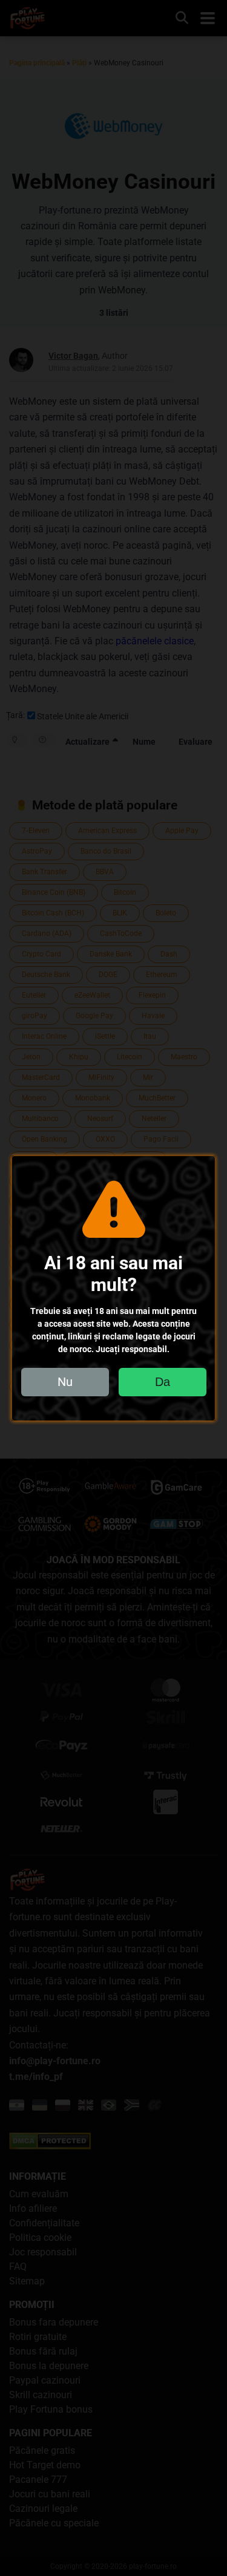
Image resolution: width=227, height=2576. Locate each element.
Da (163, 1382)
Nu (65, 1382)
